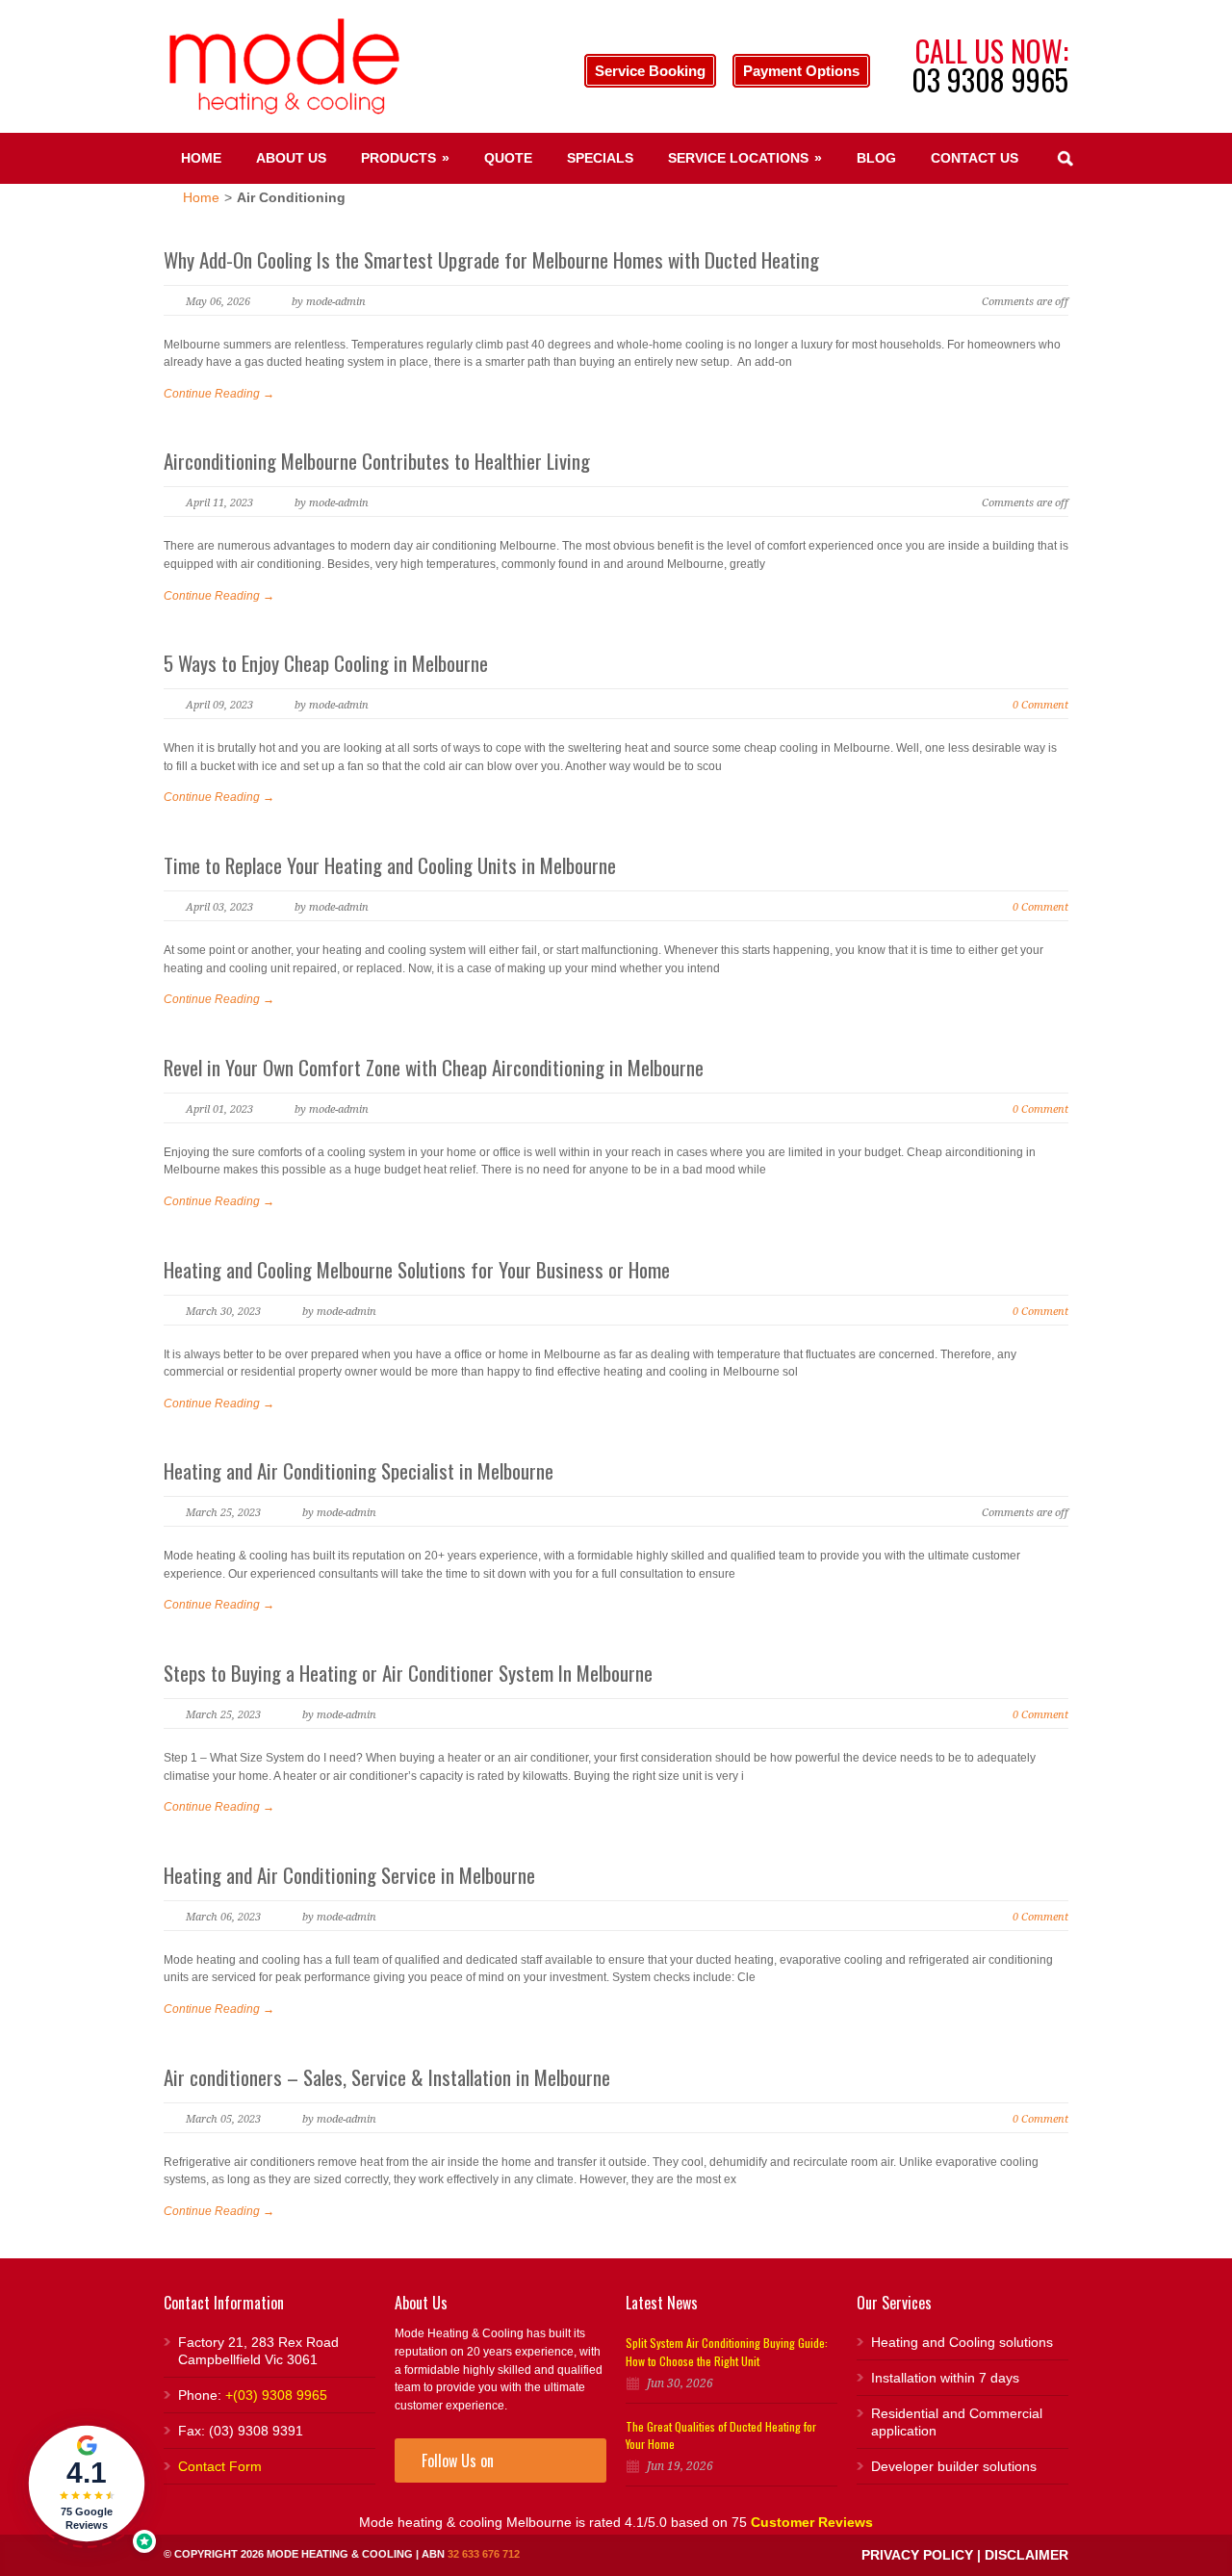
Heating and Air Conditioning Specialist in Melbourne (359, 1470)
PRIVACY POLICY (917, 2555)
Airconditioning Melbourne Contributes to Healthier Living (377, 461)
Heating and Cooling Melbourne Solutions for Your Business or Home (417, 1269)
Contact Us (975, 158)
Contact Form (220, 2466)
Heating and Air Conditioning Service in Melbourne (349, 1875)
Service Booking (650, 71)
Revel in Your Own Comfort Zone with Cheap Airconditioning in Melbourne (434, 1067)
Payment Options (801, 71)
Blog (876, 158)
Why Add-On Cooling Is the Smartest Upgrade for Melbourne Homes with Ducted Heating (491, 259)
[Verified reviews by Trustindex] (144, 2541)
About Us (291, 158)
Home (201, 158)
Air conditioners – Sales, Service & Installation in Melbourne (387, 2077)
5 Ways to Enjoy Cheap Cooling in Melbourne (326, 663)
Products (405, 158)
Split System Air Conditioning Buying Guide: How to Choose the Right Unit (727, 2352)
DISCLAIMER (1027, 2555)
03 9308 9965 (990, 79)
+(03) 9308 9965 (276, 2395)
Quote (508, 158)
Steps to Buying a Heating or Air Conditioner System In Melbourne (408, 1673)
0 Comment (1040, 705)
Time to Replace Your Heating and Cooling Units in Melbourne (390, 865)
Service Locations (745, 158)
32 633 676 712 (484, 2554)
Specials (600, 158)
